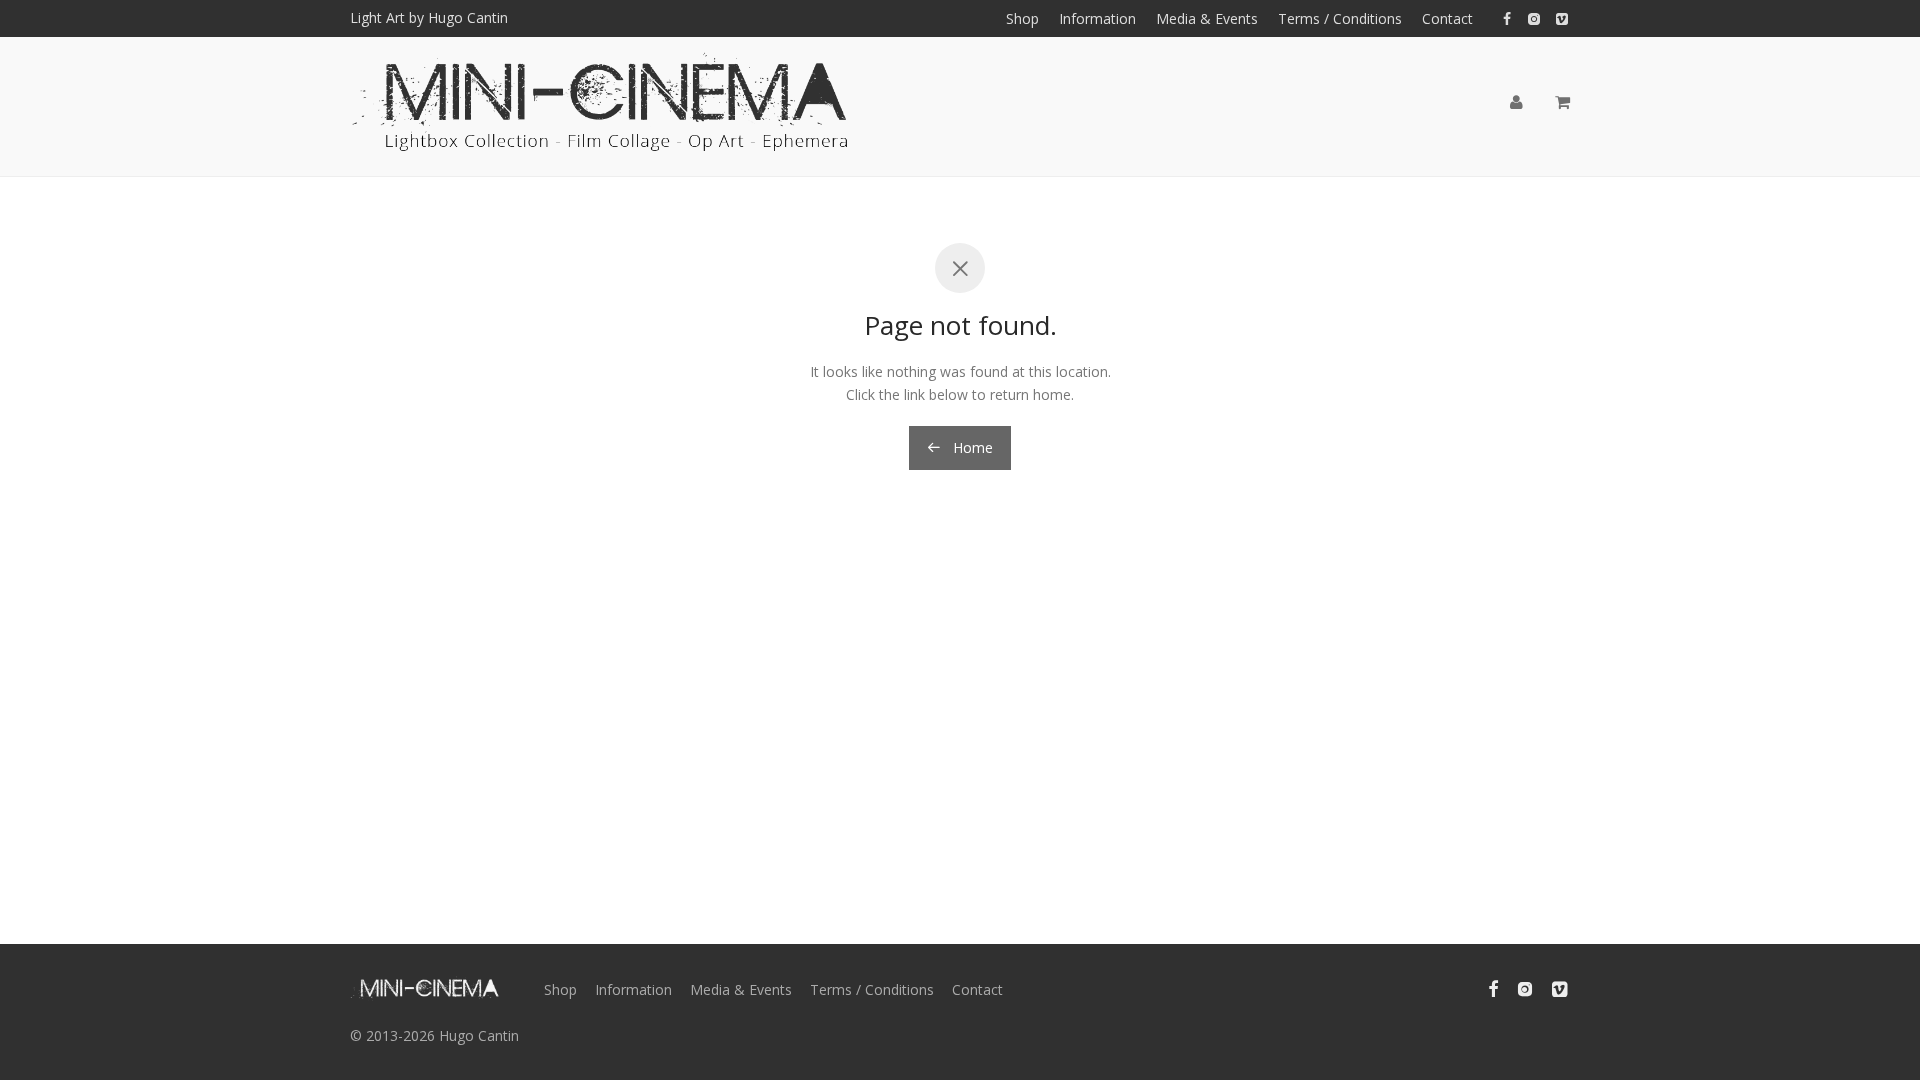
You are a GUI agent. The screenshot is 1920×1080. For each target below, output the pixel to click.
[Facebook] (1507, 17)
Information (1097, 19)
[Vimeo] (1563, 17)
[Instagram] (1533, 17)
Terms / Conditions (1340, 19)
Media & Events (1207, 19)
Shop (1022, 19)
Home (971, 447)
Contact (1447, 19)
